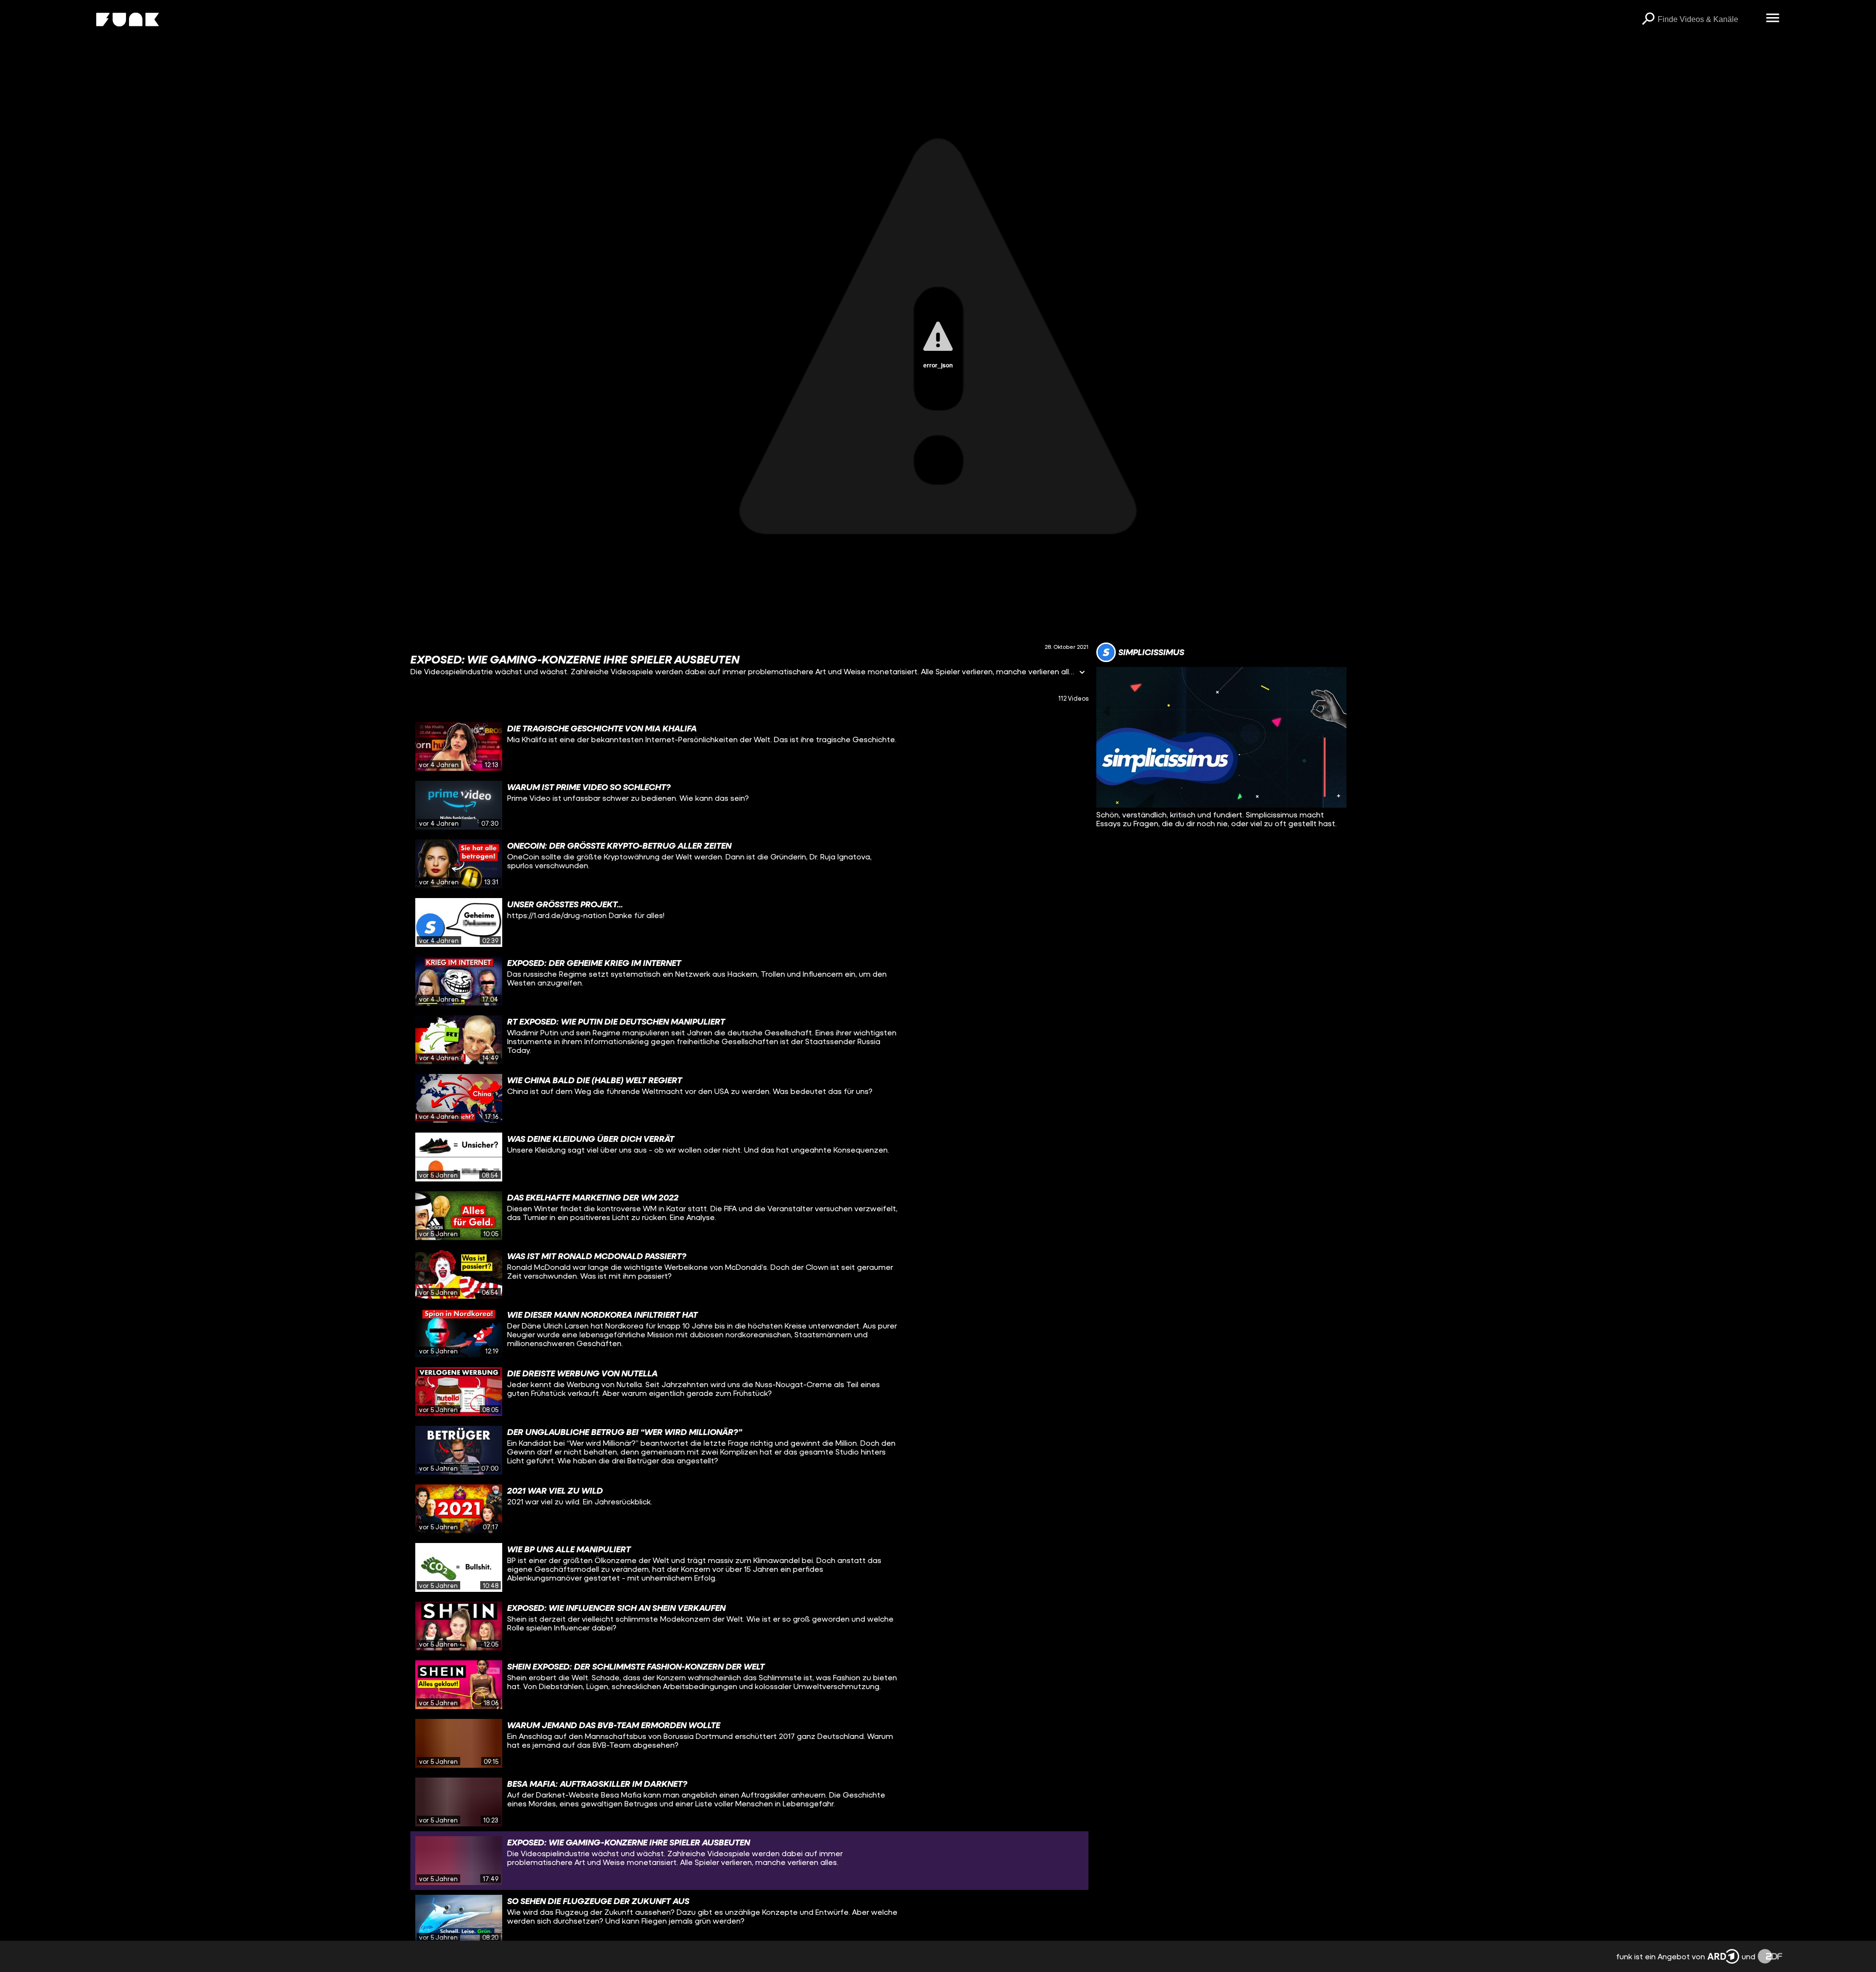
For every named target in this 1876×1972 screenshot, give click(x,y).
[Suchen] (1648, 20)
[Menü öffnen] (1772, 19)
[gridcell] (749, 747)
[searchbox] (1708, 20)
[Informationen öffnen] (1082, 673)
